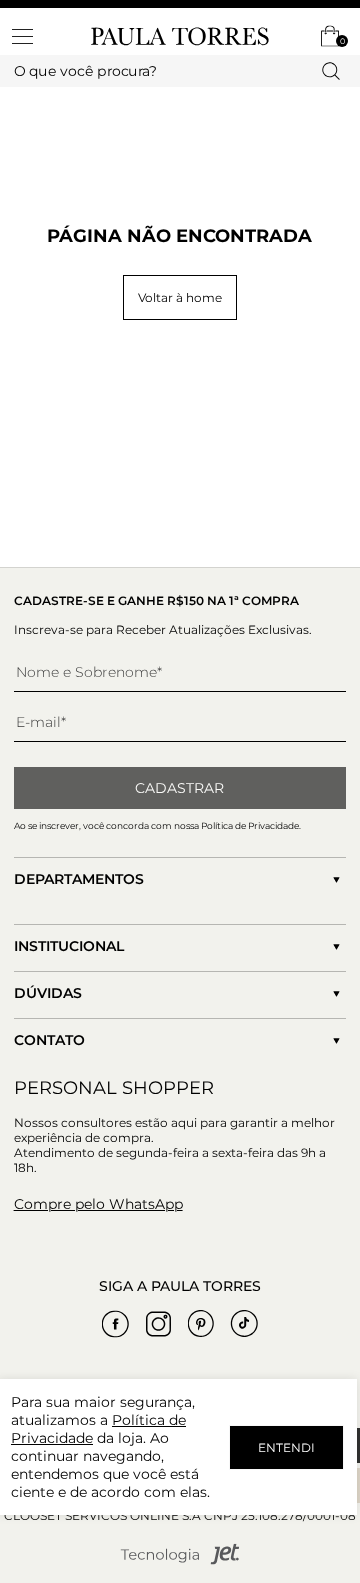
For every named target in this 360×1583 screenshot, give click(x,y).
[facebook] (115, 1324)
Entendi (286, 1447)
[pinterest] (201, 1324)
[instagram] (158, 1324)
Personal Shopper (114, 1088)
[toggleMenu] (32, 36)
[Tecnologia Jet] (180, 1560)
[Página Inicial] (180, 36)
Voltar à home (180, 297)
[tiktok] (244, 1324)
